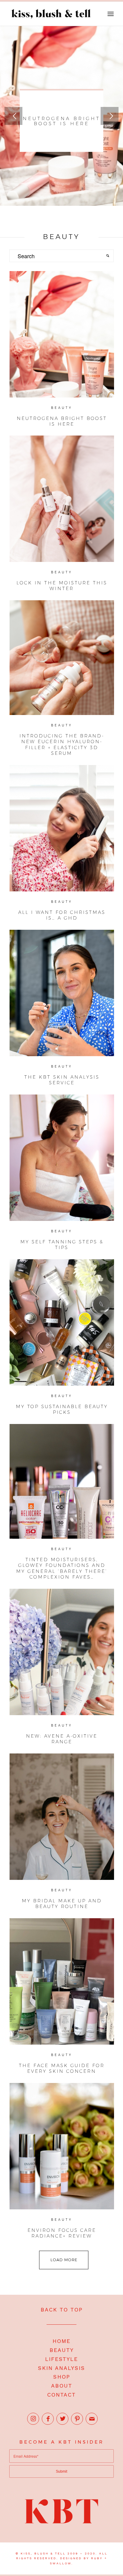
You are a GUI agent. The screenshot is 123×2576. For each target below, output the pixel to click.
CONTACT (61, 2395)
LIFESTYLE (61, 2359)
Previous (13, 116)
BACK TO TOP (62, 2310)
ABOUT (62, 2386)
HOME (61, 2341)
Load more (64, 2260)
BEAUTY (62, 2350)
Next (110, 116)
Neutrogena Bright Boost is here (61, 121)
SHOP (62, 2377)
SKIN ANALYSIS (61, 2368)
